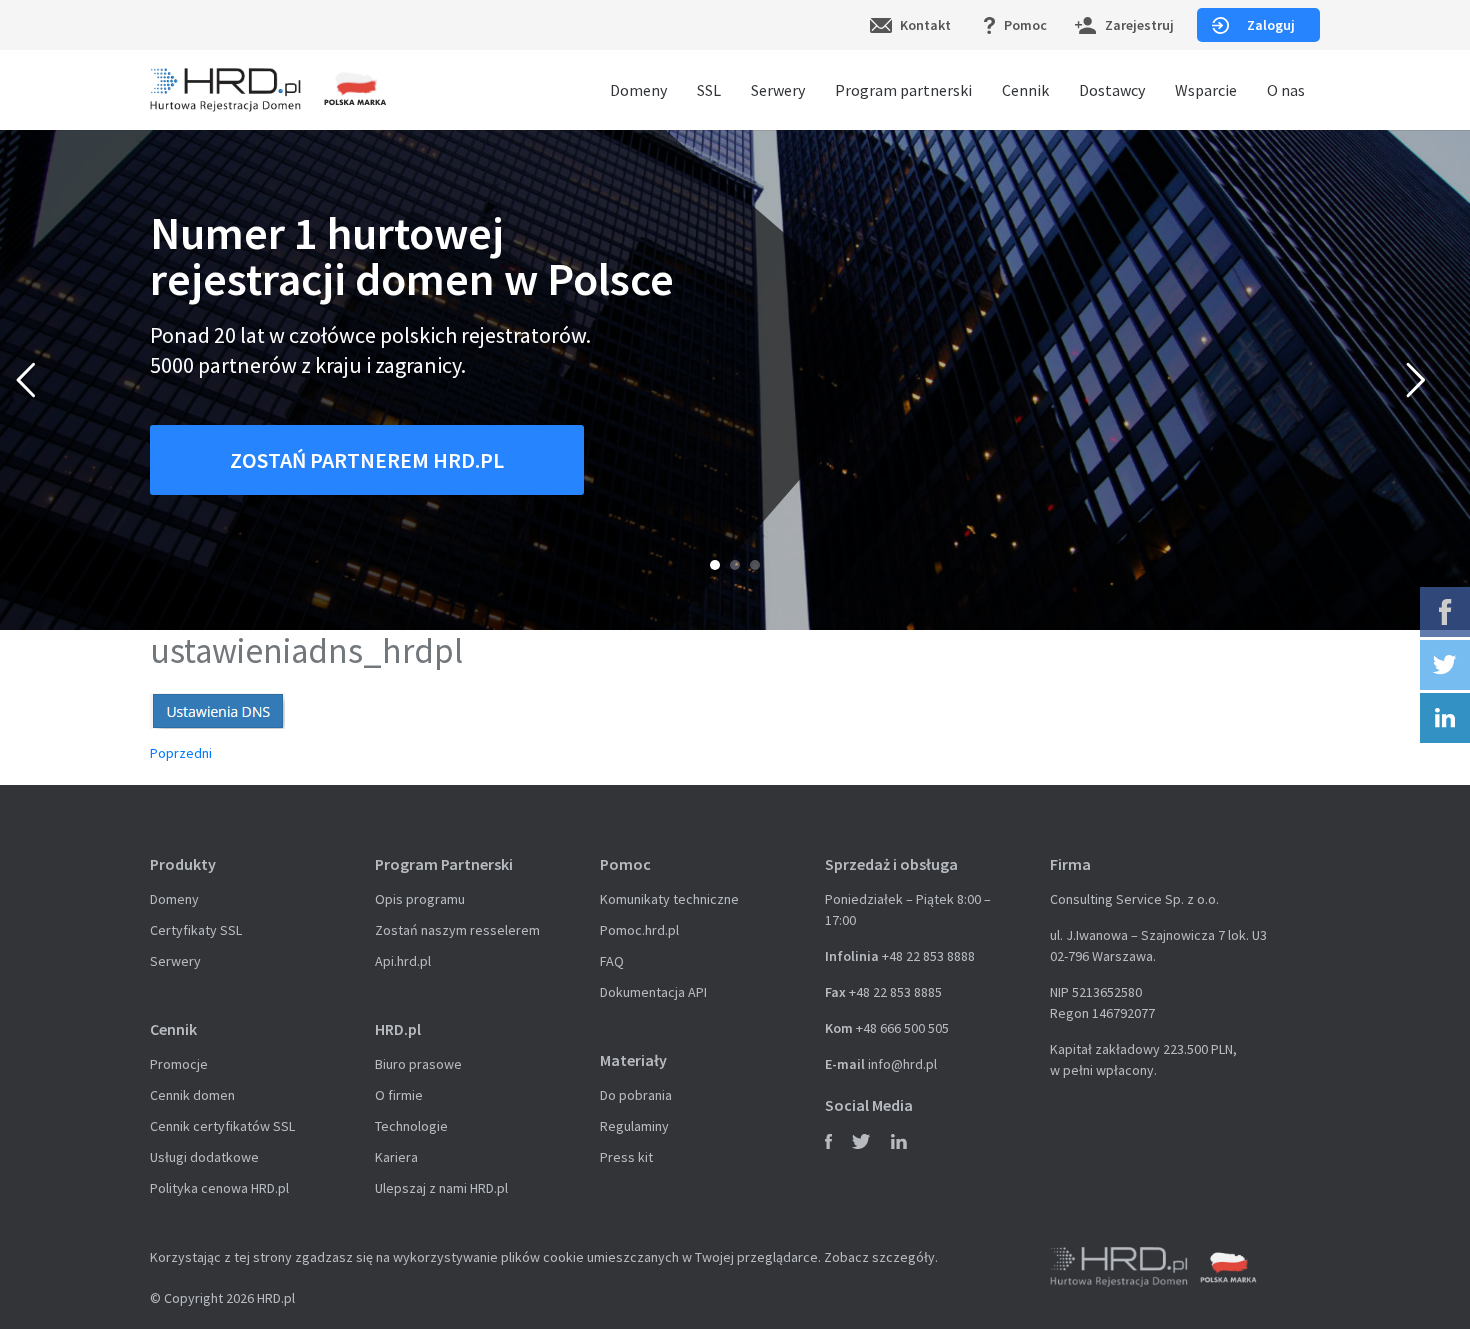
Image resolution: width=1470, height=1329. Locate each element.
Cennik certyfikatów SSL (222, 1126)
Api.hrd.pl (403, 961)
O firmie (399, 1095)
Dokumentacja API (653, 992)
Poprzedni (181, 753)
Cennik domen (192, 1095)
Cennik (1025, 90)
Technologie (411, 1126)
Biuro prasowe (418, 1064)
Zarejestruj (1139, 25)
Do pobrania (636, 1095)
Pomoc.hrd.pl (639, 930)
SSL (709, 90)
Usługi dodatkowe (204, 1157)
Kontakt (925, 25)
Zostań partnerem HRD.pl (367, 460)
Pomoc (1025, 25)
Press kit (626, 1157)
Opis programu (420, 899)
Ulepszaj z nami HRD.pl (441, 1188)
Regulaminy (634, 1126)
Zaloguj (1271, 25)
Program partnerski (903, 90)
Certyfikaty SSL (196, 930)
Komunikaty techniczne (669, 899)
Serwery (778, 90)
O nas (1286, 90)
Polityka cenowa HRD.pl (219, 1188)
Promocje (179, 1064)
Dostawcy (1112, 90)
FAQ (612, 961)
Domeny (638, 90)
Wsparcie (1206, 90)
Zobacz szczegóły (879, 1257)
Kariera (396, 1157)
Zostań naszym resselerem (457, 930)
